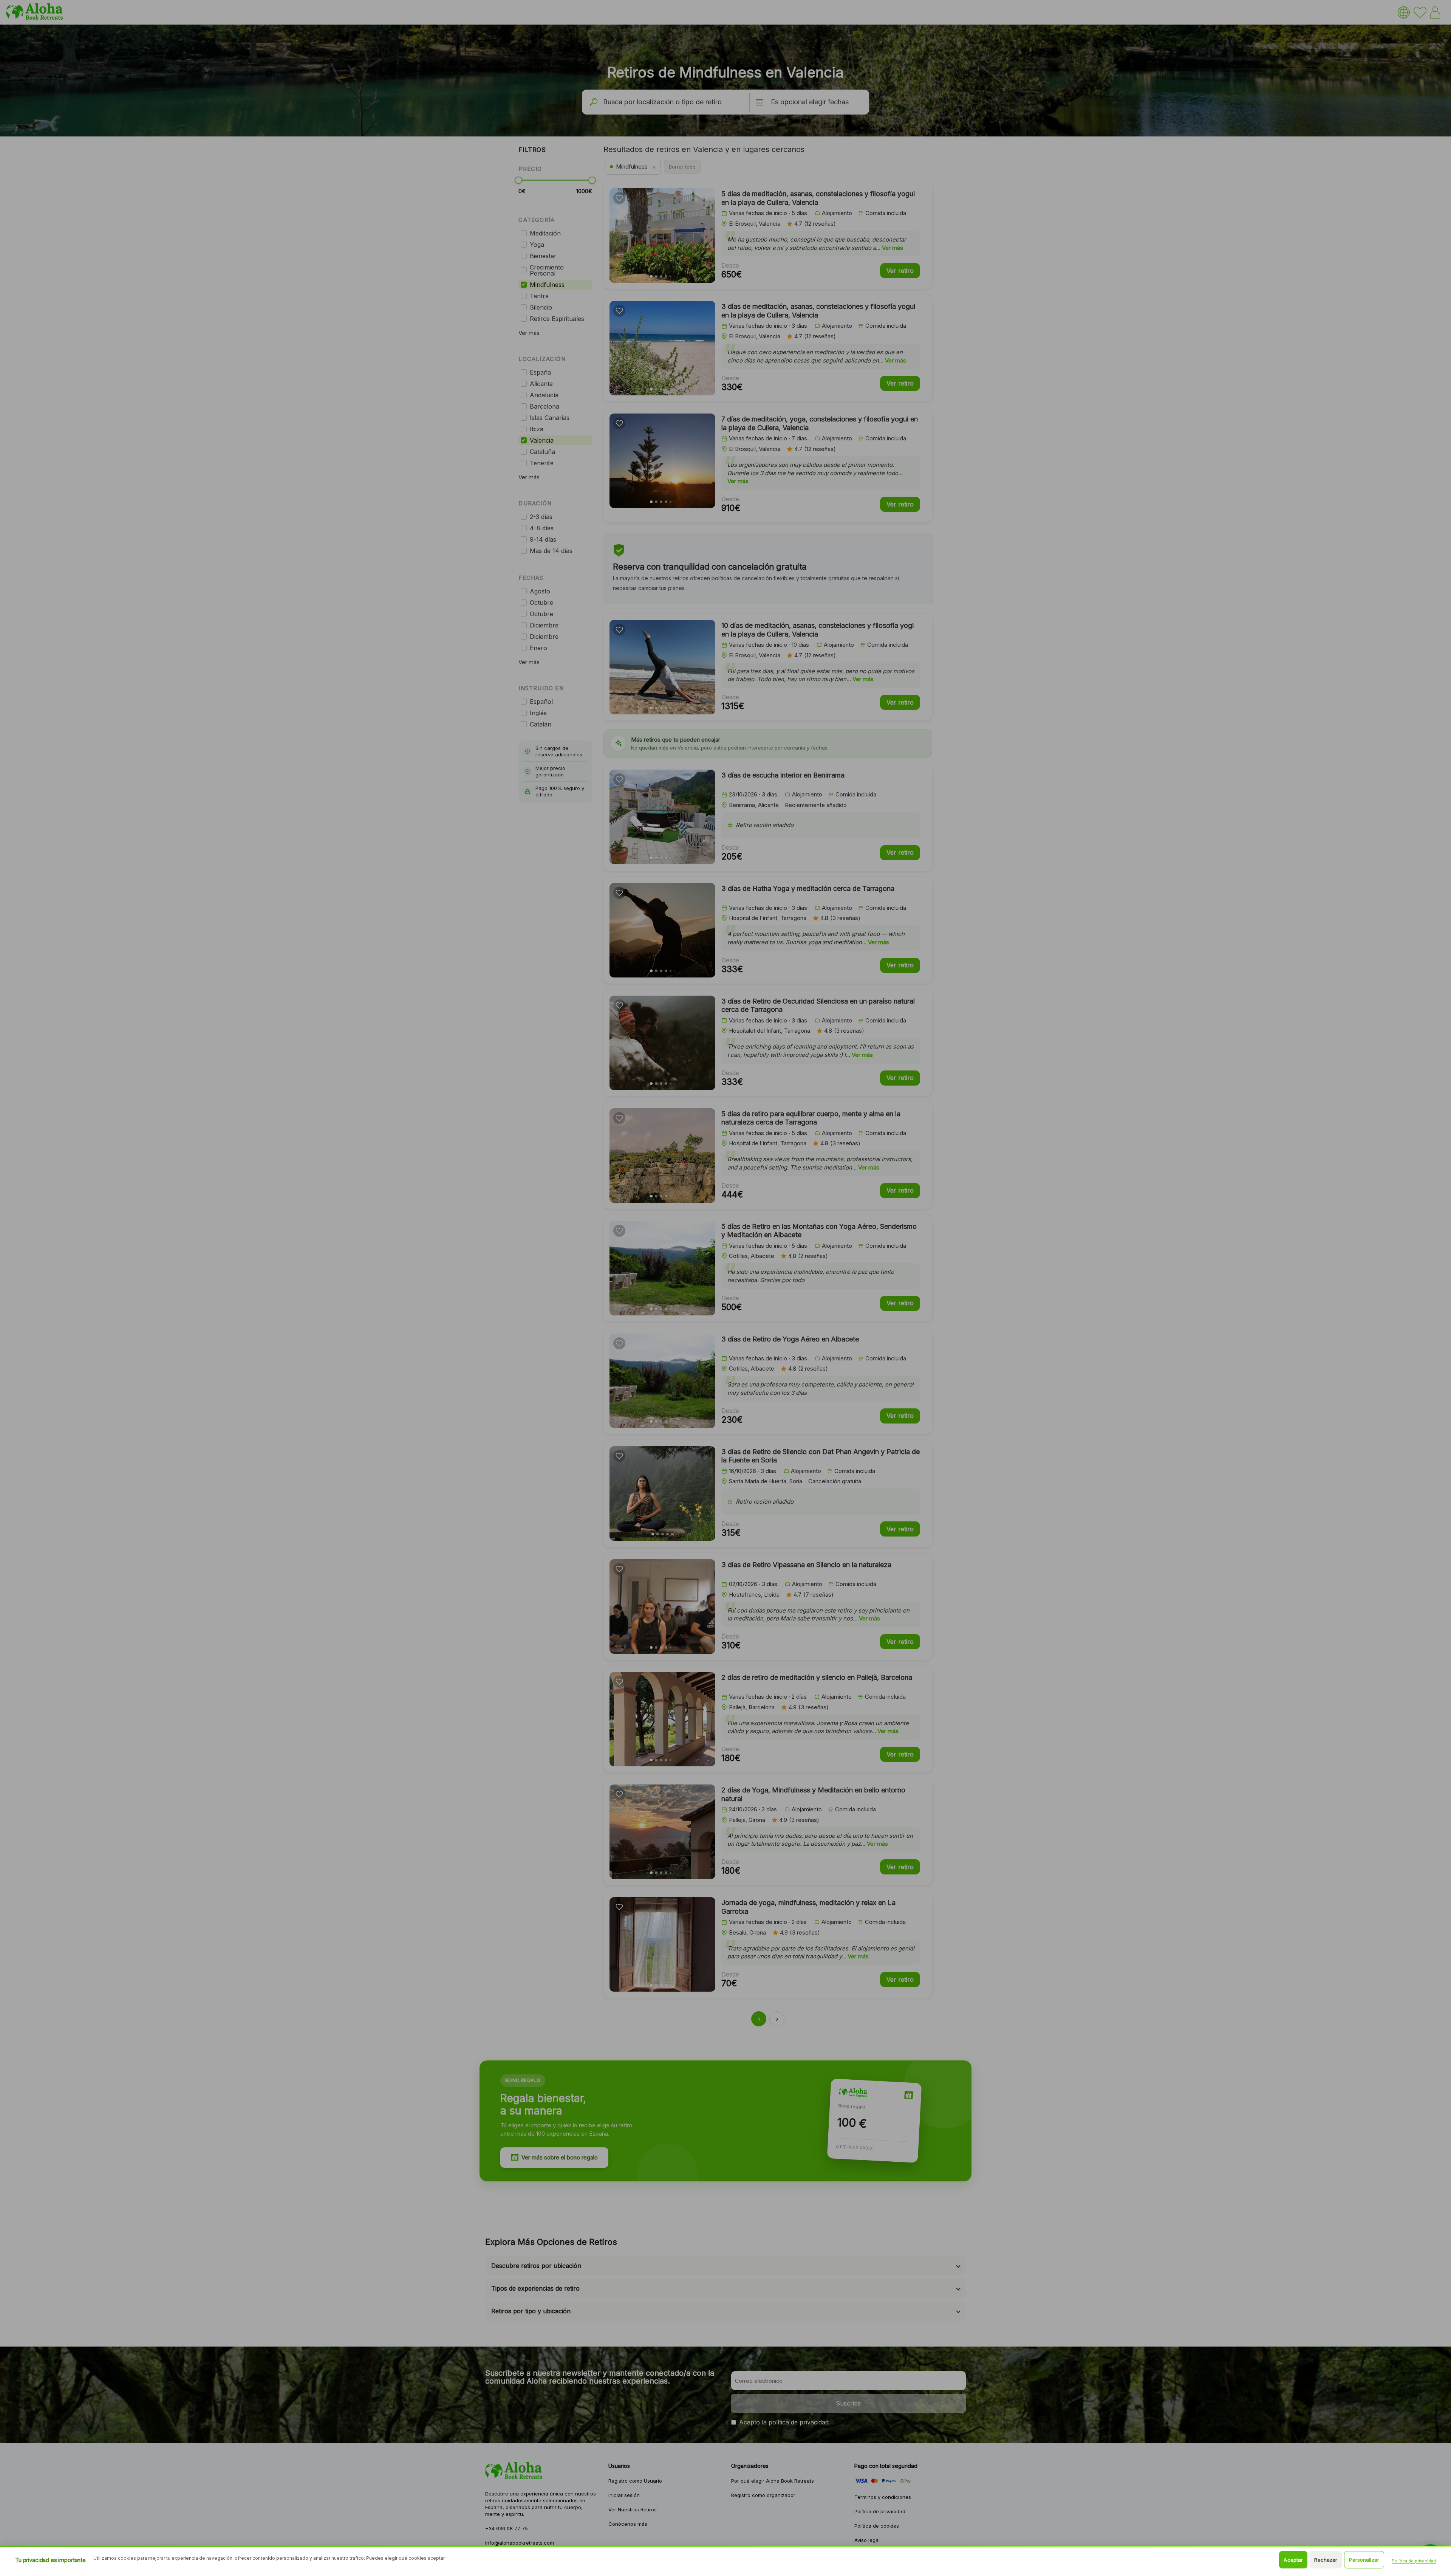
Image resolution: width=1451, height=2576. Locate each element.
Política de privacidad (1414, 2561)
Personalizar (1364, 2560)
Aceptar (1293, 2560)
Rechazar (1326, 2560)
